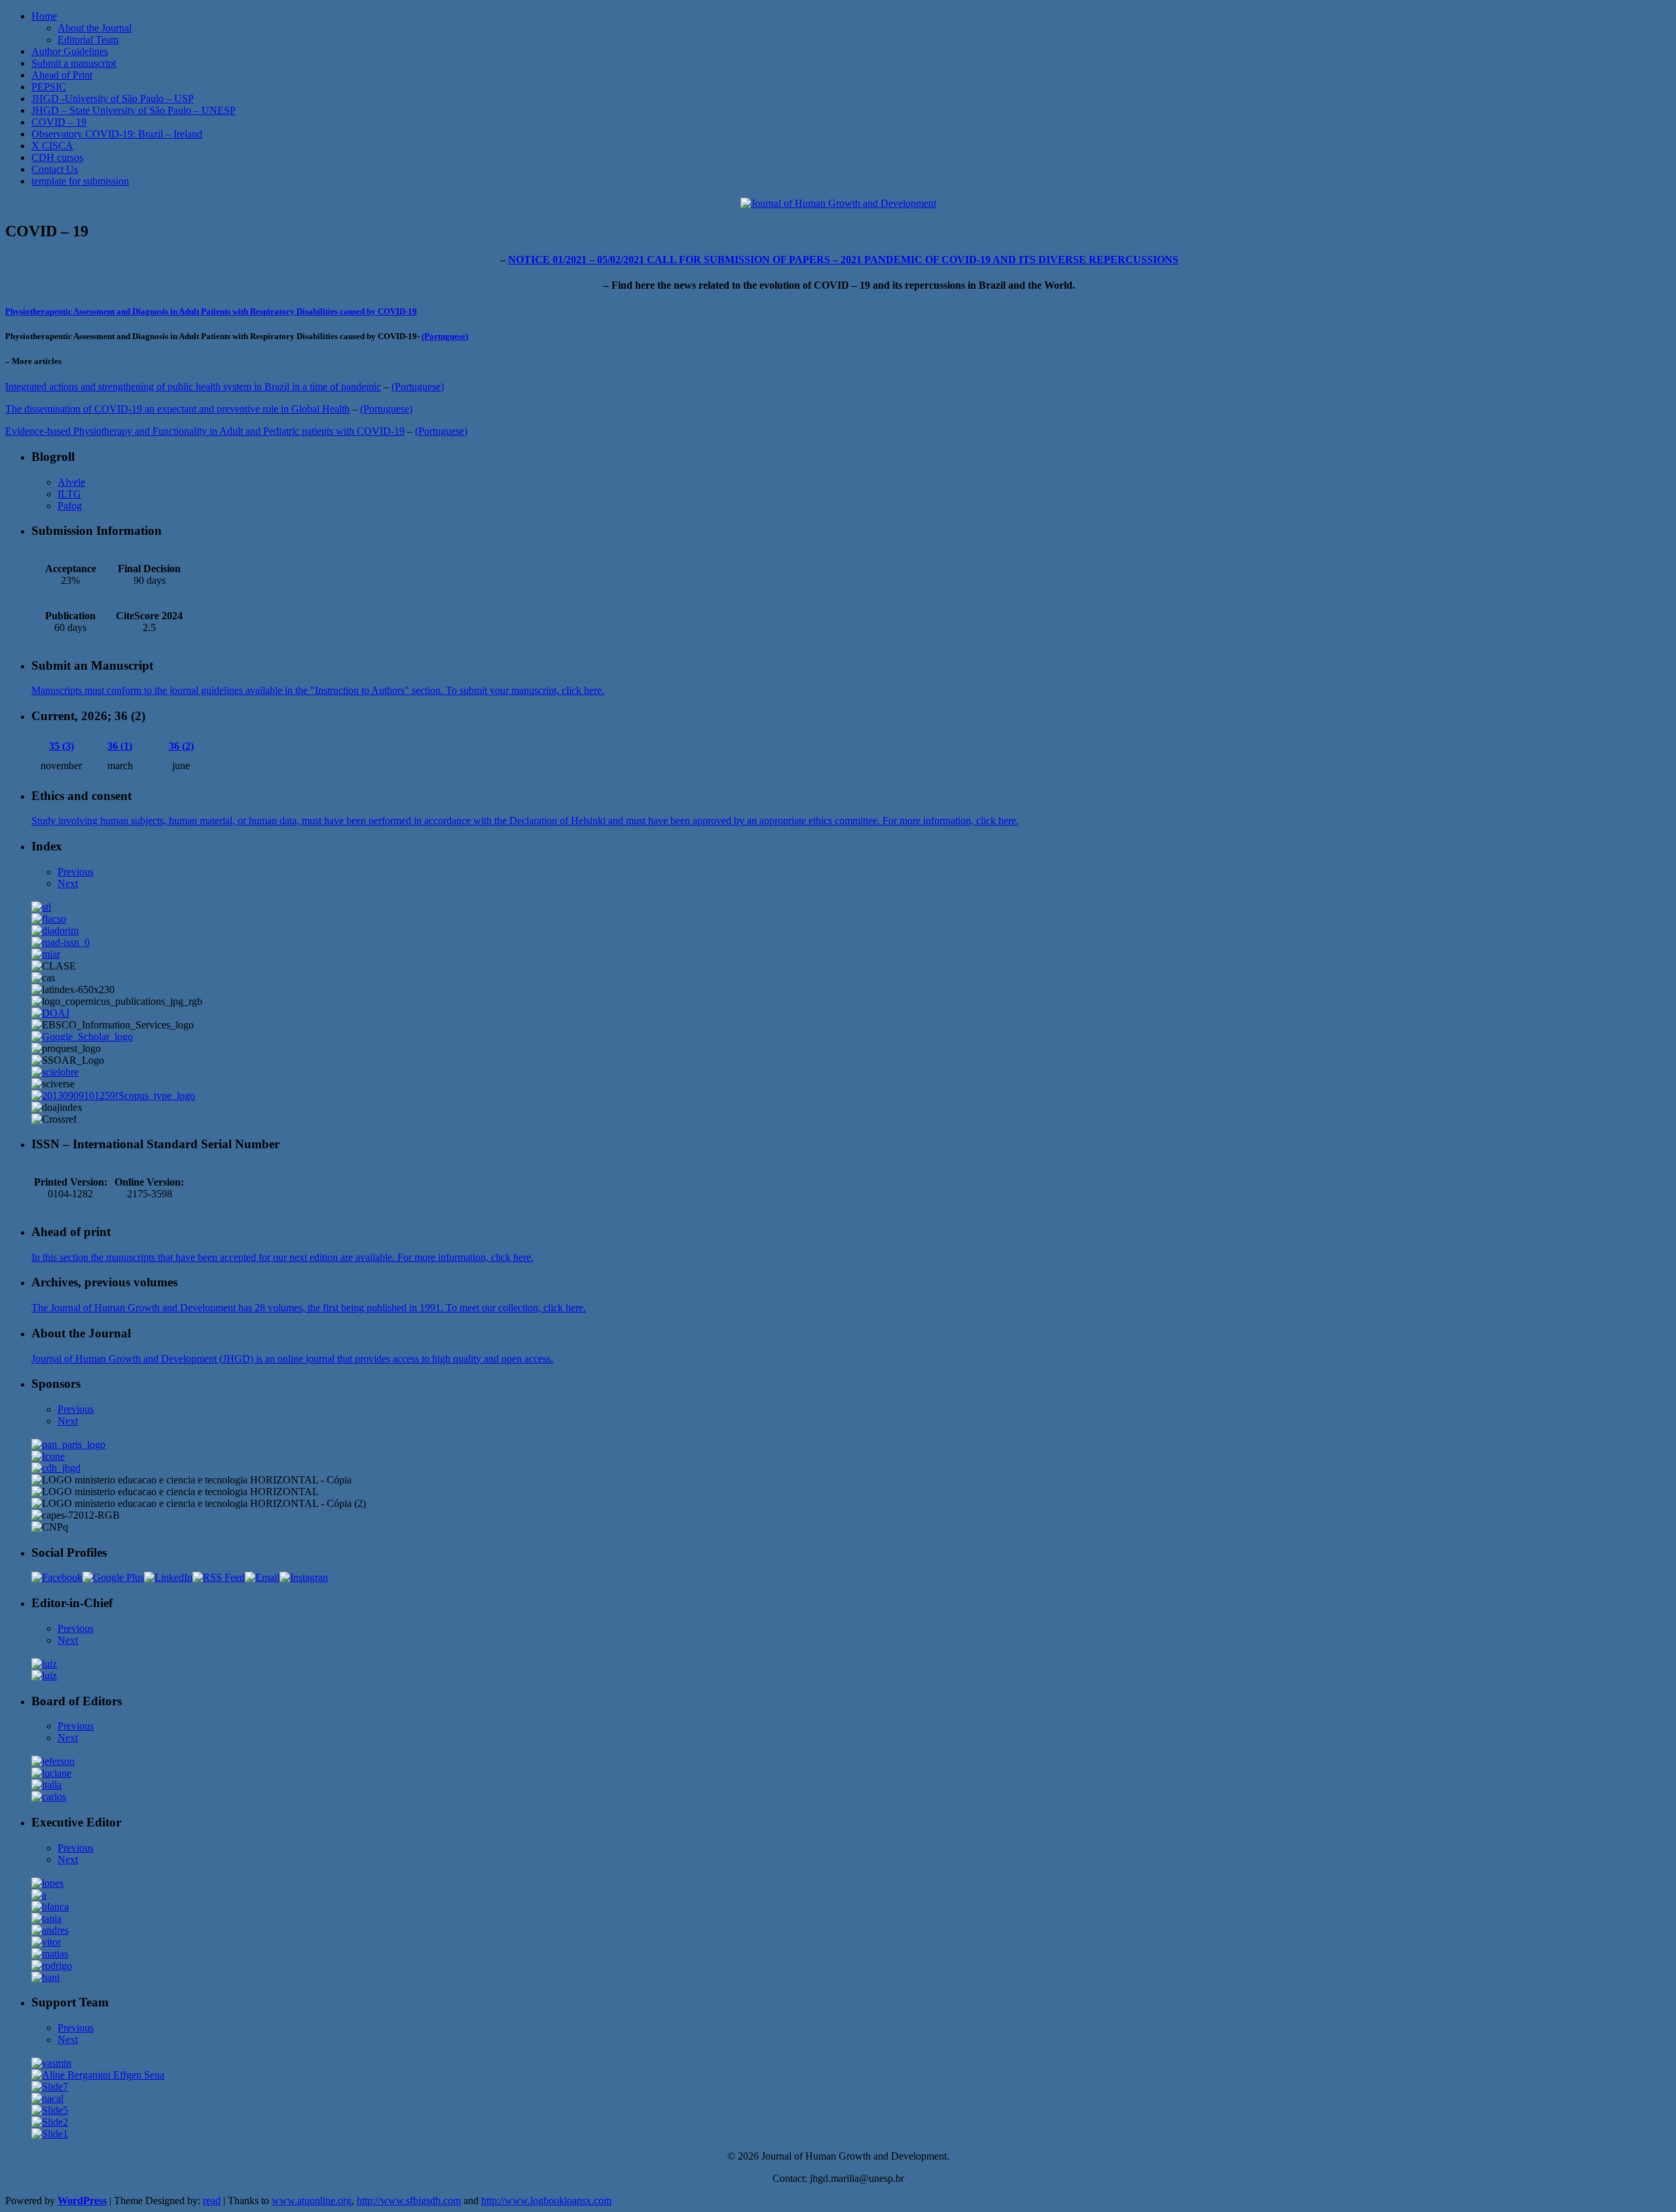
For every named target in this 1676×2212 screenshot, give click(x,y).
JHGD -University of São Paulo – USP (113, 99)
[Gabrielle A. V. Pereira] (50, 2087)
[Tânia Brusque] (46, 1918)
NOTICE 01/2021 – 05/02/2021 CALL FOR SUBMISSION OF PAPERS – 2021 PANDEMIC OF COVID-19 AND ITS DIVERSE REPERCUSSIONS (843, 260)
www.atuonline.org (312, 2201)
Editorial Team (88, 40)
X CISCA (52, 146)
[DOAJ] (50, 1013)
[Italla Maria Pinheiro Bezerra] (46, 1785)
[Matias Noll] (50, 1954)
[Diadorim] (55, 931)
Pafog (70, 506)
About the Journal (95, 28)
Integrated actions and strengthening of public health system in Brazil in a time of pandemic (193, 387)
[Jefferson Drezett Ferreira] (53, 1761)
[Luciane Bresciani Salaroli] (51, 1773)
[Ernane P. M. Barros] (50, 2110)
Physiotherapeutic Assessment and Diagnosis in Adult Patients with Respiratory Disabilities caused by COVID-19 (211, 311)
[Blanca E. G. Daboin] (50, 1907)
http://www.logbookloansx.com (546, 2201)
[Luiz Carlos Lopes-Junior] (47, 1883)
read (212, 2201)
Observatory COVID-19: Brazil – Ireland (117, 134)
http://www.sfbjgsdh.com (409, 2201)
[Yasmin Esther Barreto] (51, 2063)
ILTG (69, 494)
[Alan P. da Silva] (39, 1895)
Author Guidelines (70, 51)
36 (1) (120, 746)
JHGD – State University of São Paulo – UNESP (134, 110)
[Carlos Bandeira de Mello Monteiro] (49, 1797)
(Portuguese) (445, 336)
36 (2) (181, 746)
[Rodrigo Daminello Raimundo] (52, 1966)
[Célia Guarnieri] (50, 2122)
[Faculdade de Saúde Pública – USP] (56, 1468)
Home (44, 16)
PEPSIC (49, 87)
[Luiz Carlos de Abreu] (44, 1664)
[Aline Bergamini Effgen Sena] (98, 2075)
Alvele (71, 482)
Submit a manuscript (74, 63)
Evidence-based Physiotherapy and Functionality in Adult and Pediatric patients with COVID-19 (205, 431)
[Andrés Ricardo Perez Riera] (50, 1930)
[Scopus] (113, 1096)
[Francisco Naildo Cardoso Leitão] (47, 2098)
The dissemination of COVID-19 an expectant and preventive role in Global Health (177, 409)
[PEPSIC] (55, 1072)
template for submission (80, 181)
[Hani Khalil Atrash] (46, 1977)
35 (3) (62, 746)
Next (68, 883)
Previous (76, 872)
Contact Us (55, 169)
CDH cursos (57, 157)
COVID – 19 (59, 122)
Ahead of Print (62, 75)
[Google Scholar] (82, 1037)
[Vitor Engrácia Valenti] (46, 1942)
